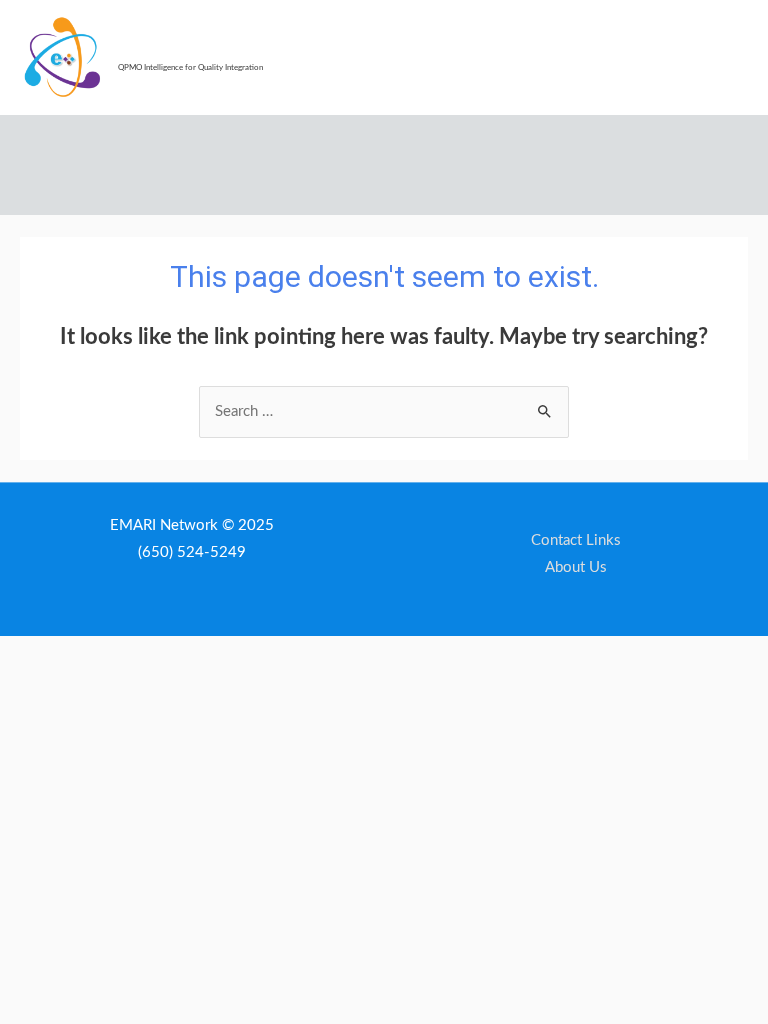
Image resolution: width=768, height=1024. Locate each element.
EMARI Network (180, 50)
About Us (576, 567)
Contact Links (576, 540)
